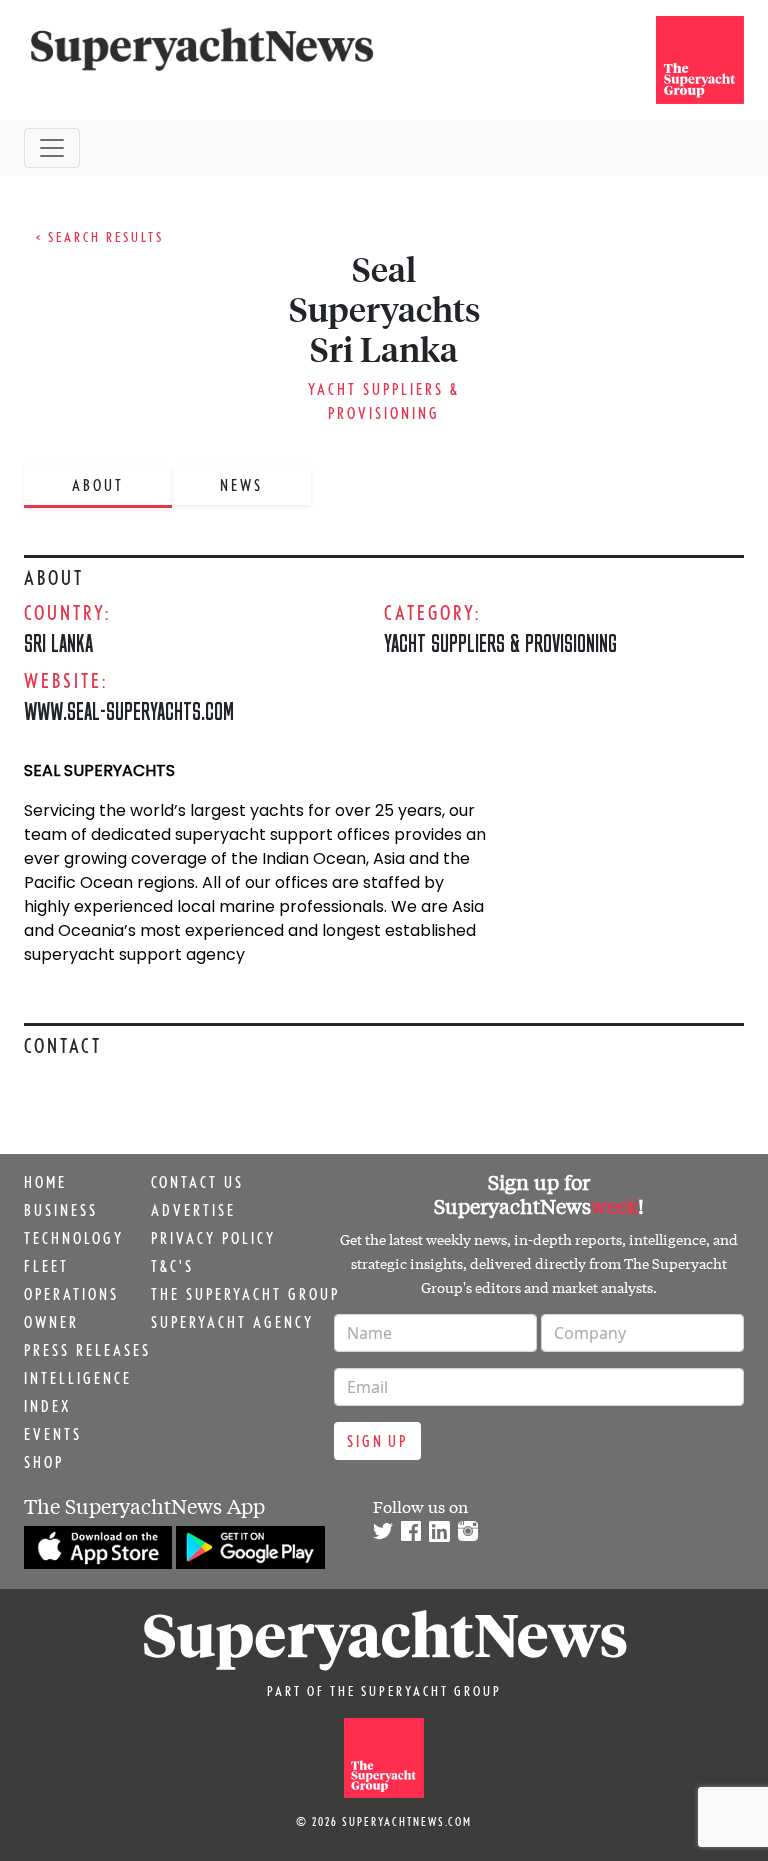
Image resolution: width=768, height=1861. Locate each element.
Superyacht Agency (232, 1322)
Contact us (197, 1182)
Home (45, 1182)
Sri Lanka (58, 642)
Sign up (377, 1441)
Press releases (87, 1350)
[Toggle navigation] (52, 148)
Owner (51, 1322)
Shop (44, 1462)
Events (53, 1434)
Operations (71, 1294)
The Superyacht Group (245, 1294)
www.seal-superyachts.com (129, 710)
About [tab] (98, 485)
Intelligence (78, 1378)
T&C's (172, 1266)
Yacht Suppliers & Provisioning (500, 642)
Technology (74, 1238)
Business (61, 1210)
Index (47, 1406)
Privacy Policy (213, 1238)
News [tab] (241, 485)
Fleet (46, 1266)
